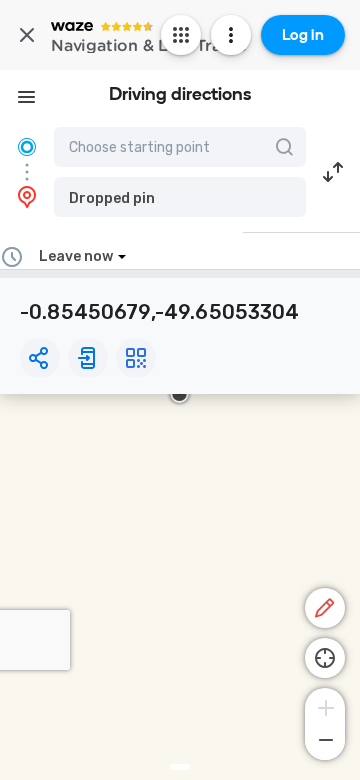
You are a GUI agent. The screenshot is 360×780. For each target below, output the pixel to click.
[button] (180, 197)
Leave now (76, 256)
